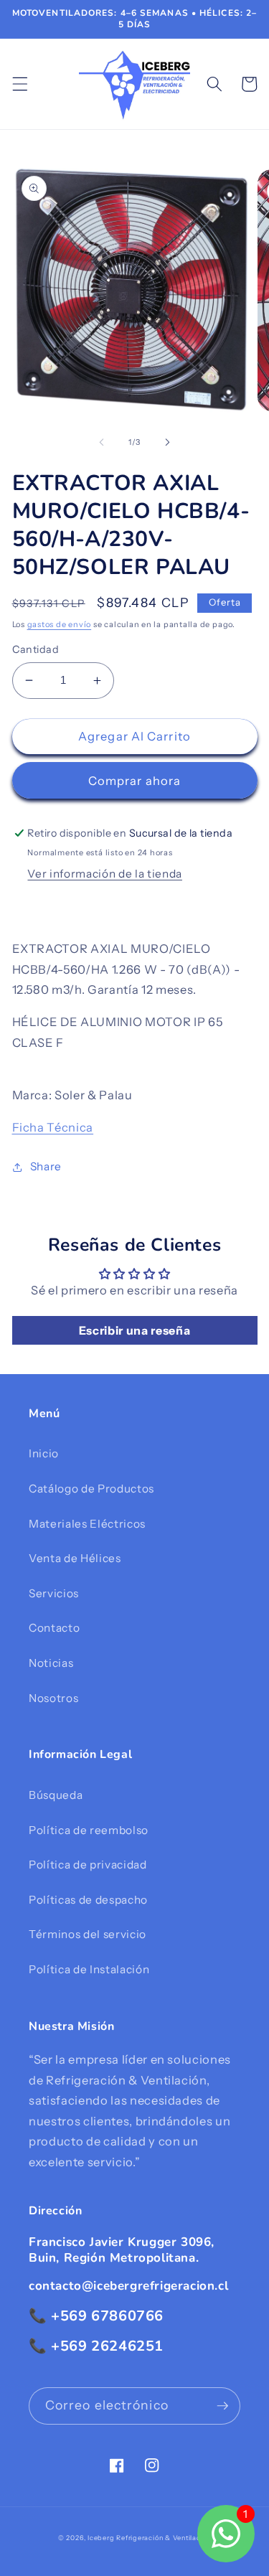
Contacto (54, 1628)
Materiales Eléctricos (87, 1524)
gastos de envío (60, 624)
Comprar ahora (134, 781)
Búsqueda (56, 1795)
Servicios (54, 1593)
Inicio (44, 1453)
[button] (19, 84)
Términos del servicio (88, 1934)
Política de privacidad (88, 1865)
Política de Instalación (89, 1969)
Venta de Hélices (75, 1558)
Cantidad (36, 649)
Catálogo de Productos (91, 1489)
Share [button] (46, 1166)
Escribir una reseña (135, 1330)
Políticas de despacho (88, 1900)
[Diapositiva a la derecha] (168, 442)
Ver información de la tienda (104, 874)
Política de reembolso (89, 1830)
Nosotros (53, 1698)
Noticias (51, 1663)
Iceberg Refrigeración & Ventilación (149, 2538)
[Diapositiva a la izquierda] (101, 442)
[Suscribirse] (222, 2406)
